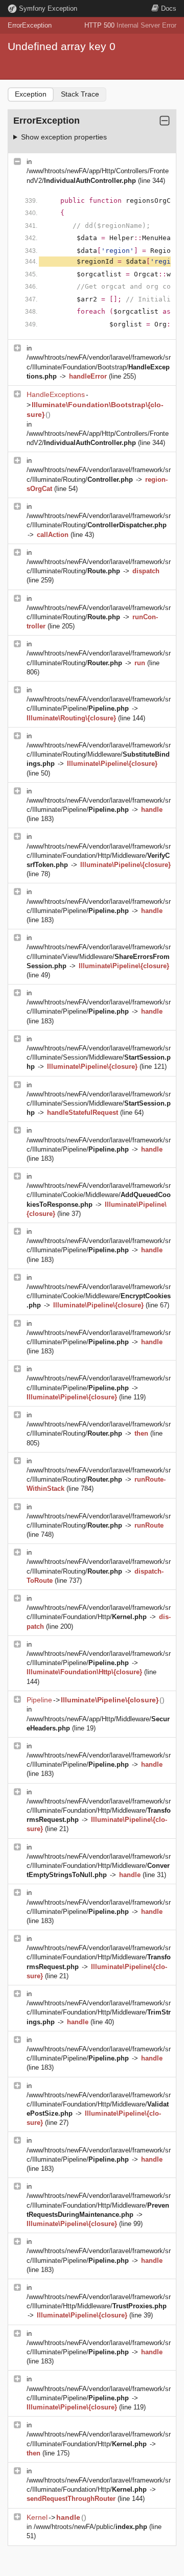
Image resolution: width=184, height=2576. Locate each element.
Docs (169, 8)
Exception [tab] (31, 94)
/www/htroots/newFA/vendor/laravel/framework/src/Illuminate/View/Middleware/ (99, 956)
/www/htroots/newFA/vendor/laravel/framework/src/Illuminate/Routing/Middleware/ (99, 754)
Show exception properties (64, 137)
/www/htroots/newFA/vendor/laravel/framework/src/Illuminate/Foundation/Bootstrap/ (99, 367)
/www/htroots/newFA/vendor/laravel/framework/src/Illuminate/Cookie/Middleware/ (99, 1195)
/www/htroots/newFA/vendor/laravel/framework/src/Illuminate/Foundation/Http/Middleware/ (99, 856)
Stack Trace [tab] (80, 94)
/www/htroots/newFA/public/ (90, 2527)
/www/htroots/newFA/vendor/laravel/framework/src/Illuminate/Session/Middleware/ (99, 1057)
